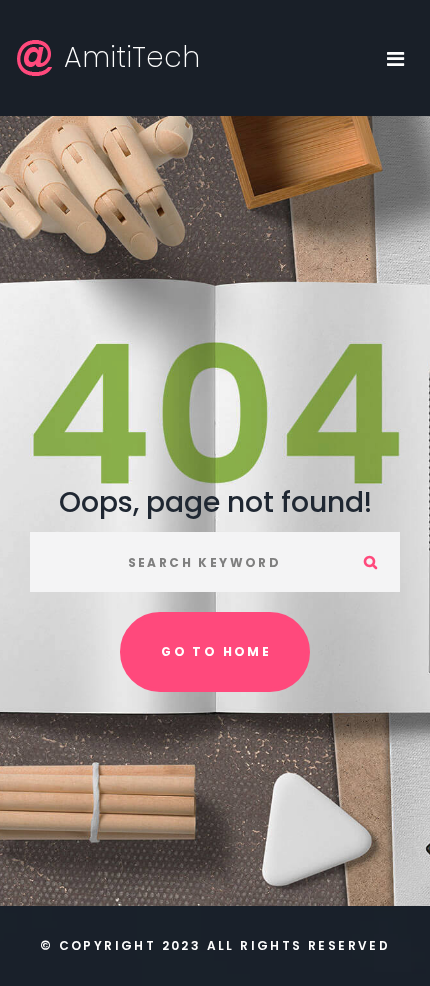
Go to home (216, 651)
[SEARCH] (370, 562)
